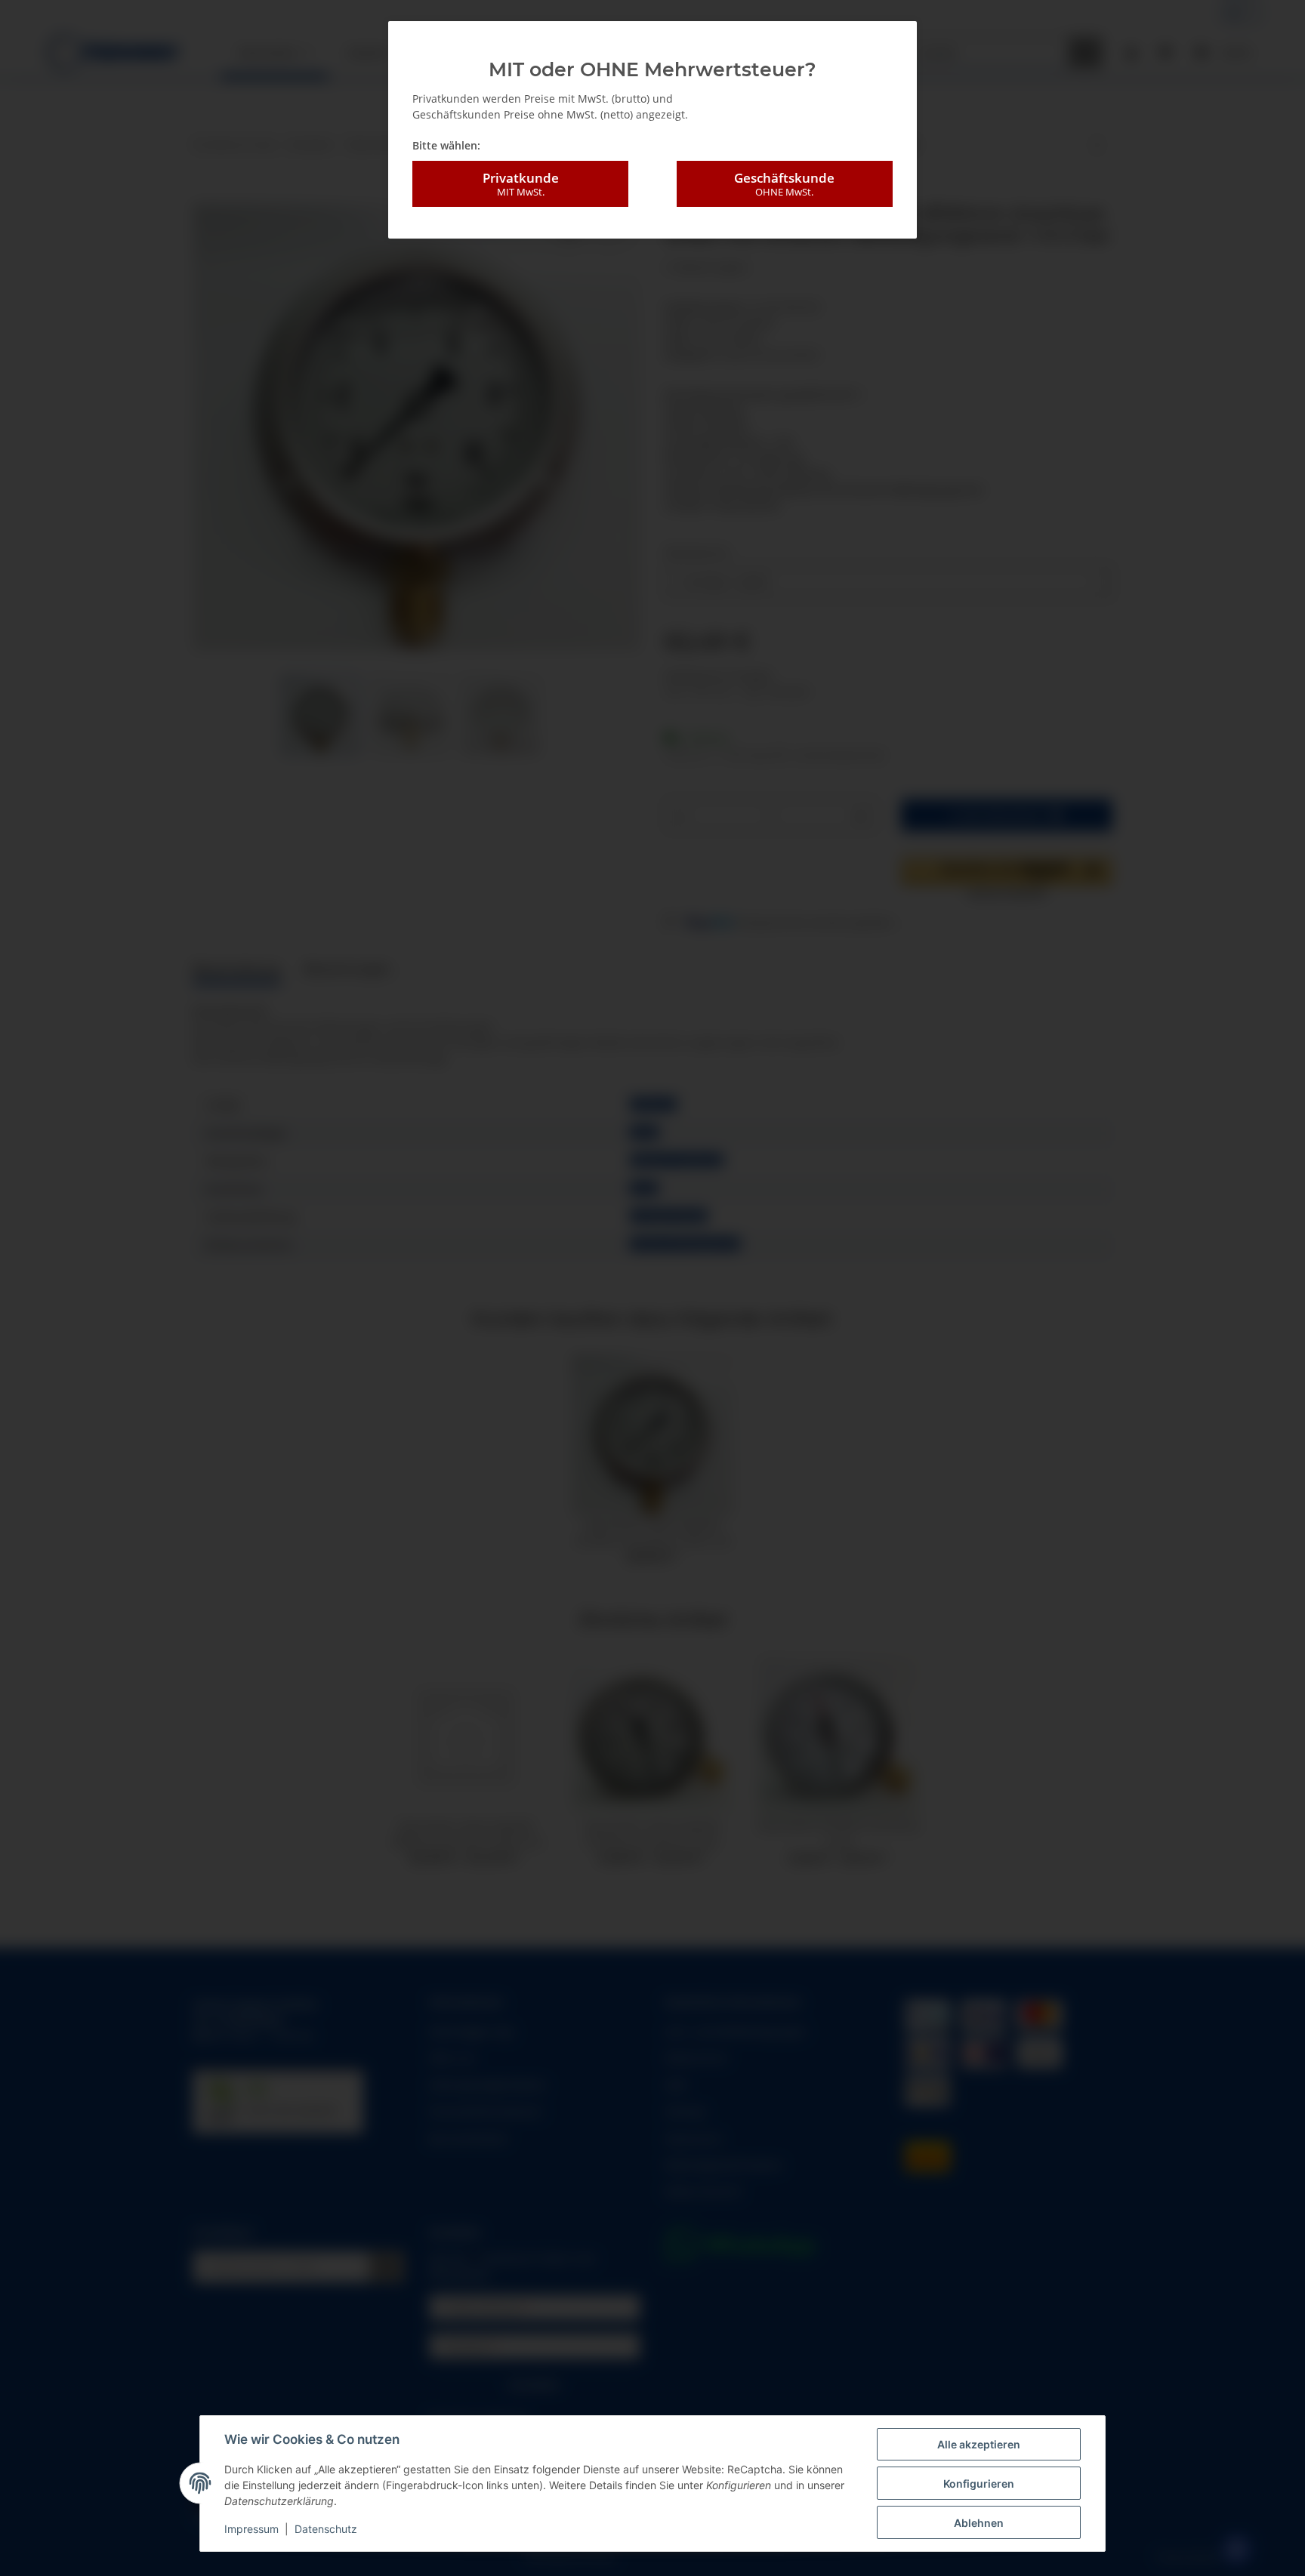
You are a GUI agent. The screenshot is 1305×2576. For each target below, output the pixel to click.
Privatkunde (521, 184)
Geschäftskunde (784, 184)
